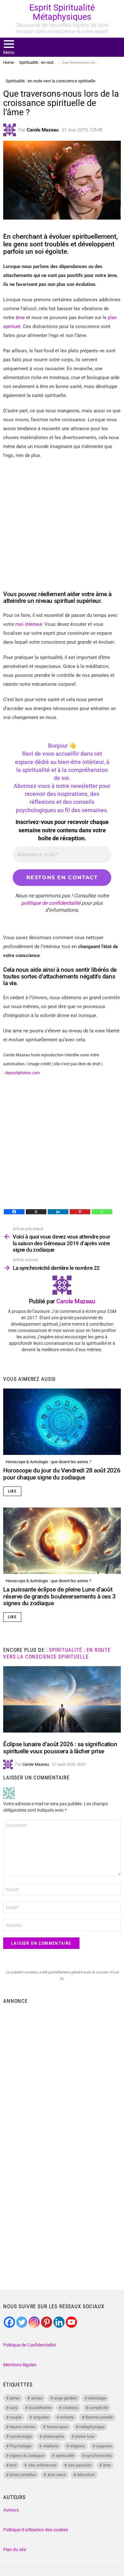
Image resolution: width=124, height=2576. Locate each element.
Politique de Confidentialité (29, 2345)
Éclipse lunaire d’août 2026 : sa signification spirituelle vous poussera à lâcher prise (60, 1748)
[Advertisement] (62, 2073)
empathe (41, 2417)
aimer (15, 2398)
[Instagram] (34, 2322)
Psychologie (21, 2446)
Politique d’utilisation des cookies (36, 2530)
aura (14, 2408)
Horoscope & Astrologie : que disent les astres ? (48, 1462)
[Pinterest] (80, 1212)
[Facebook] (14, 1212)
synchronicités (99, 2456)
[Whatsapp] (102, 1212)
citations (70, 2408)
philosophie (54, 2436)
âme (20, 318)
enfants (67, 2417)
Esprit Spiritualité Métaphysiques (62, 12)
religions (77, 2446)
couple (16, 2417)
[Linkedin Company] (59, 2322)
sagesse (104, 2446)
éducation (86, 2475)
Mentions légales (20, 2365)
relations (51, 2446)
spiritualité (65, 2456)
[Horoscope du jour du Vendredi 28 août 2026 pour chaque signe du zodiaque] (62, 1422)
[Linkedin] (58, 1212)
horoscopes (57, 2427)
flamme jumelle (99, 2417)
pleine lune (85, 2436)
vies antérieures (42, 2465)
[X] (36, 1212)
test (13, 2465)
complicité (98, 2408)
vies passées (80, 2465)
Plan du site (15, 2550)
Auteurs (11, 2510)
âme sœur (57, 2475)
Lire (12, 1491)
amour (37, 2398)
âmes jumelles (23, 2475)
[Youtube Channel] (71, 2322)
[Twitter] (22, 2322)
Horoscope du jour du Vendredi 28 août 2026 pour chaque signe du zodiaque (62, 1474)
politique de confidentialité (51, 903)
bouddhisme (40, 2408)
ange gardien (65, 2398)
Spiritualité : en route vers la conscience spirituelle (57, 1653)
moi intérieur (29, 624)
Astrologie (97, 2398)
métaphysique (92, 2427)
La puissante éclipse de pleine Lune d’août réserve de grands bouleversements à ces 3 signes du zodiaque (59, 1596)
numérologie (21, 2436)
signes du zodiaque (27, 2456)
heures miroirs (22, 2427)
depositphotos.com (23, 1073)
